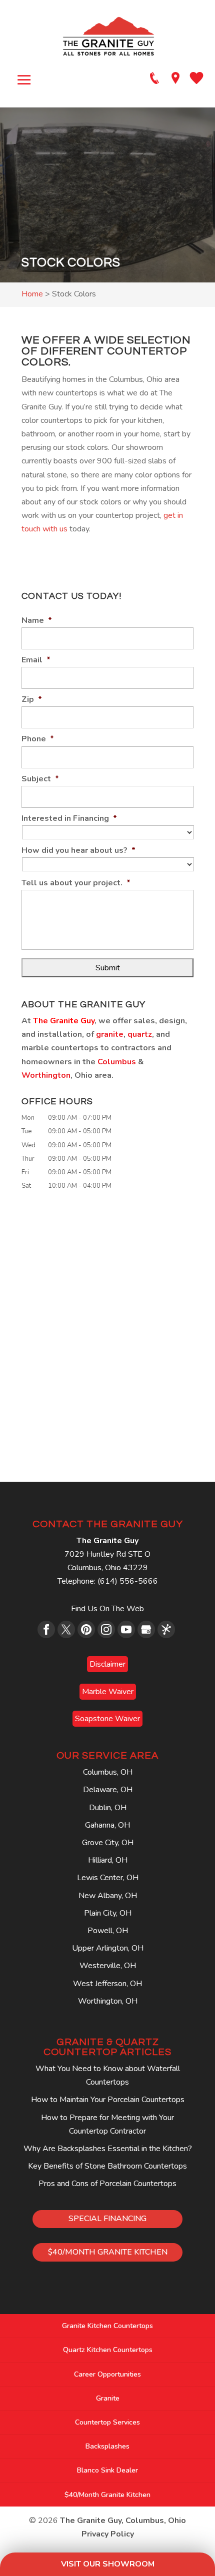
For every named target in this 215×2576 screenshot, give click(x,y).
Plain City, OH (108, 1913)
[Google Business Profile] (146, 1629)
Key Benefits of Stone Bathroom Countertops (107, 2166)
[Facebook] (46, 1629)
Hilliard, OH (108, 1860)
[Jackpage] (166, 1629)
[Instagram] (106, 1629)
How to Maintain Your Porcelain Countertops (108, 2100)
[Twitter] (66, 1629)
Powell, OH (108, 1931)
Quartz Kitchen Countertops (108, 2350)
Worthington (46, 1075)
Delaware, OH (108, 1790)
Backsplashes (107, 2446)
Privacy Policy (108, 2534)
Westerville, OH (108, 1966)
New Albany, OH (108, 1896)
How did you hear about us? (78, 851)
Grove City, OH (108, 1843)
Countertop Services (107, 2422)
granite (110, 1034)
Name (37, 621)
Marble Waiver (108, 1692)
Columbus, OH (108, 1772)
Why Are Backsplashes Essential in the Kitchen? (108, 2149)
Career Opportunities (107, 2374)
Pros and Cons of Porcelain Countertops (107, 2184)
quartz (140, 1034)
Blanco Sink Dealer (107, 2470)
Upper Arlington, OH (108, 1948)
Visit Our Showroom (108, 2564)
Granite (108, 2398)
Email (36, 660)
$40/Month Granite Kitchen (107, 2495)
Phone (38, 739)
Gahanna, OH (107, 1825)
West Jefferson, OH (107, 1984)
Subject (40, 779)
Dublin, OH (108, 1808)
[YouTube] (126, 1629)
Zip (32, 700)
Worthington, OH (108, 2001)
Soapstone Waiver (107, 1719)
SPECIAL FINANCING (107, 2219)
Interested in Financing (69, 819)
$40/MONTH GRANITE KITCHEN (108, 2252)
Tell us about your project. (76, 883)
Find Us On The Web (107, 1609)
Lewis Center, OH (108, 1878)
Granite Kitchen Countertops (107, 2326)
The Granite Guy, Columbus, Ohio (123, 2521)
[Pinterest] (86, 1629)
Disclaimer (107, 1664)
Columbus (117, 1062)
